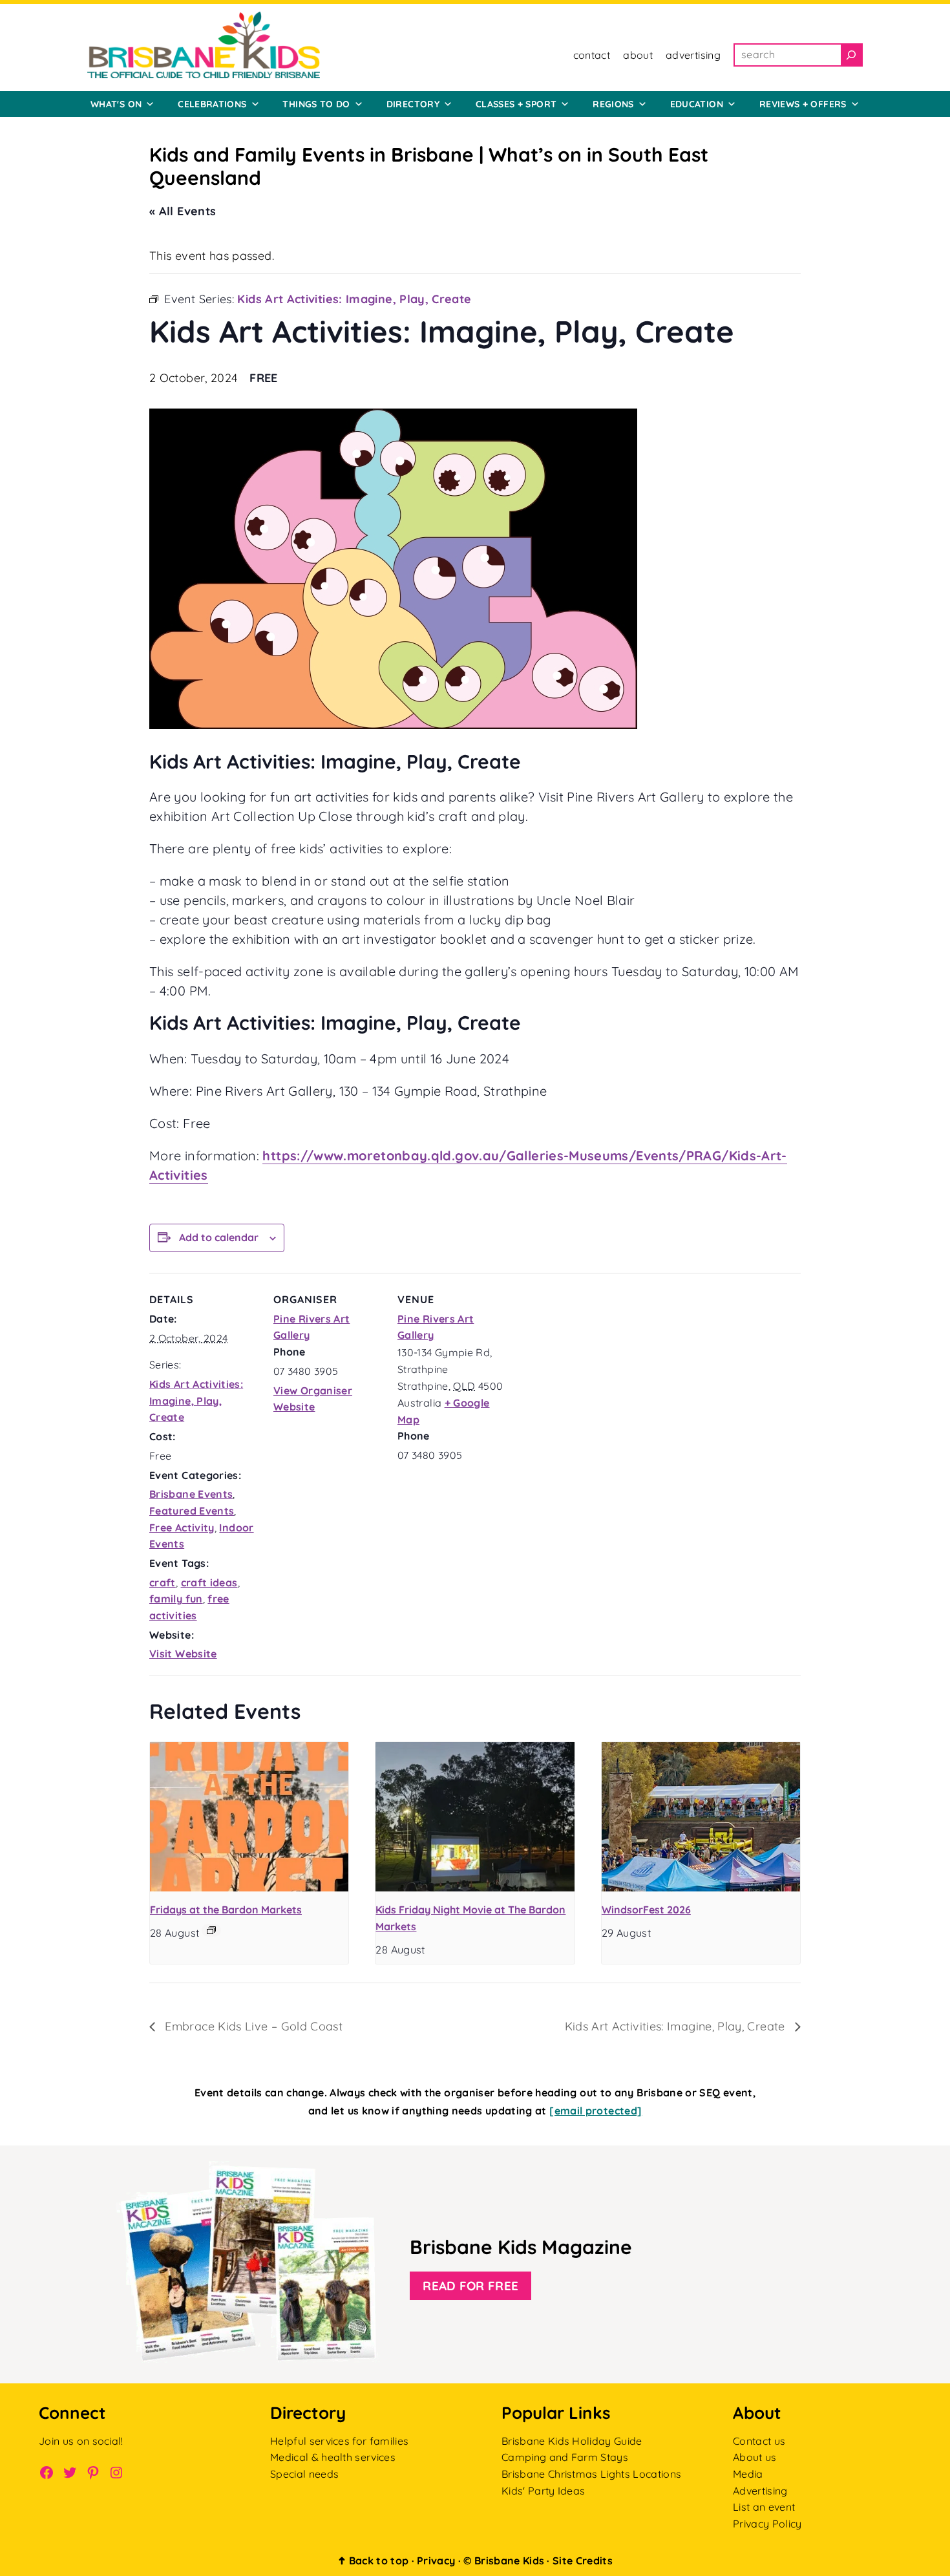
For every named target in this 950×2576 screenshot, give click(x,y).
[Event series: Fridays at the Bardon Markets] (211, 1930)
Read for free (470, 2286)
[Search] (851, 55)
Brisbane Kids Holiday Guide (572, 2441)
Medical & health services (333, 2457)
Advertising (760, 2491)
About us (755, 2457)
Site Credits (583, 2560)
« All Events (183, 211)
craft (163, 1582)
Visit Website (183, 1654)
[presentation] (249, 1816)
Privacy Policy (767, 2524)
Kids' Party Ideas (543, 2491)
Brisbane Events (191, 1494)
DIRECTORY (413, 104)
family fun (176, 1599)
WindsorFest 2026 (646, 1910)
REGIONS (613, 104)
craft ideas (209, 1582)
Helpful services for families (339, 2441)
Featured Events (192, 1511)
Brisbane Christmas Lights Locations (591, 2474)
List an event (764, 2507)
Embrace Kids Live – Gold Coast (252, 2026)
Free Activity (182, 1528)
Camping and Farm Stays (565, 2457)
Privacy (436, 2560)
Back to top (373, 2560)
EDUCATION (697, 104)
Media (748, 2474)
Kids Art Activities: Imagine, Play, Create (196, 1400)
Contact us (759, 2441)
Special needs (304, 2474)
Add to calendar (219, 1237)
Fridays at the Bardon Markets (226, 1910)
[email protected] (596, 2111)
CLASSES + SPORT (516, 104)
